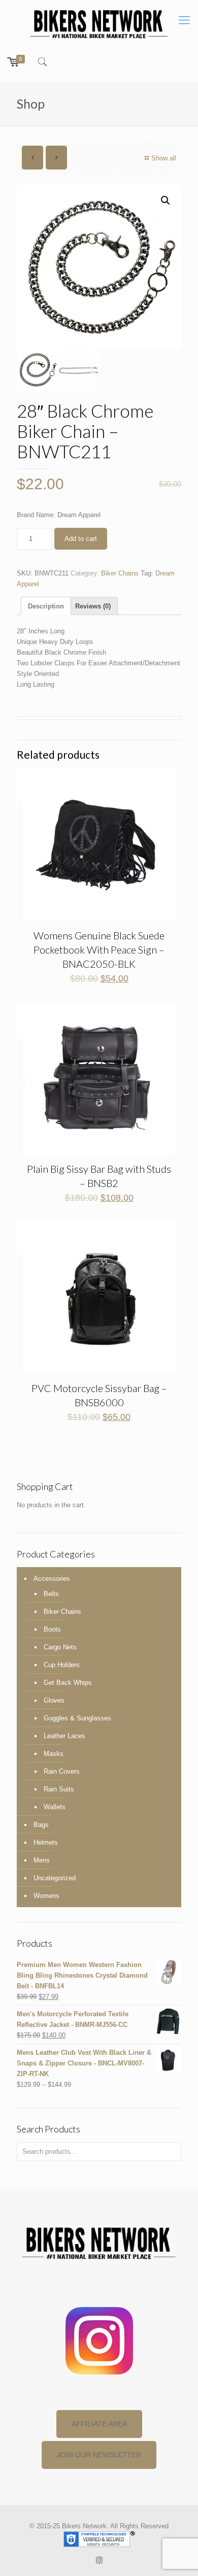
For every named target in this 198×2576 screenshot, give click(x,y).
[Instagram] (99, 2560)
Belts (51, 1594)
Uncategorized (55, 1878)
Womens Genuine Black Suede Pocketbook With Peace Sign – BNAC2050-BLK (99, 950)
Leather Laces (64, 1736)
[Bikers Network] (99, 23)
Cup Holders (62, 1665)
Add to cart (81, 539)
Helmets (46, 1842)
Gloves (54, 1700)
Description (46, 606)
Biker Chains (120, 573)
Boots (52, 1629)
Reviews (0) (93, 606)
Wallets (55, 1807)
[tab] (46, 606)
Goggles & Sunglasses (77, 1718)
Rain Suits (59, 1789)
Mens (42, 1860)
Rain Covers (62, 1771)
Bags (41, 1825)
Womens (46, 1896)
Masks (54, 1754)
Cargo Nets (60, 1647)
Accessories (52, 1579)
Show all (164, 158)
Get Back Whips (68, 1683)
